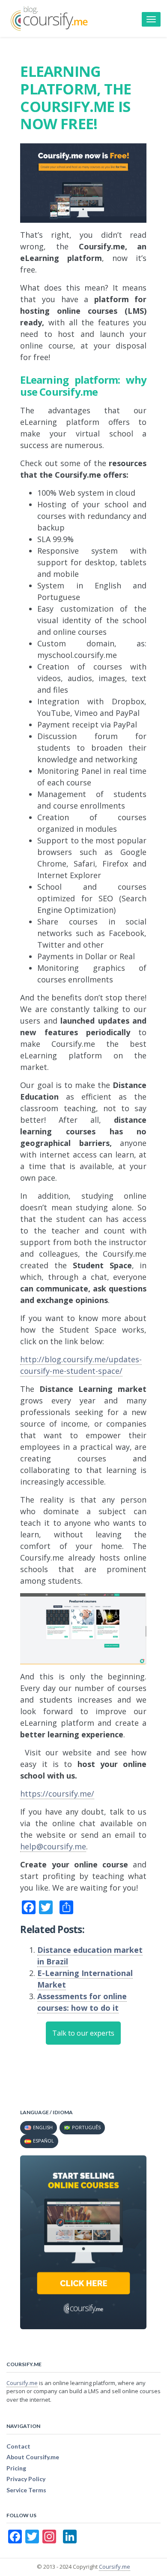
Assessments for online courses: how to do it (82, 2002)
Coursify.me (22, 2383)
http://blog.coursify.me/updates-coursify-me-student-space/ (81, 1365)
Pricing (16, 2468)
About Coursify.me (33, 2457)
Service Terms (26, 2490)
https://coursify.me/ (57, 1794)
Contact (18, 2446)
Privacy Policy (26, 2479)
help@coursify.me (53, 1846)
